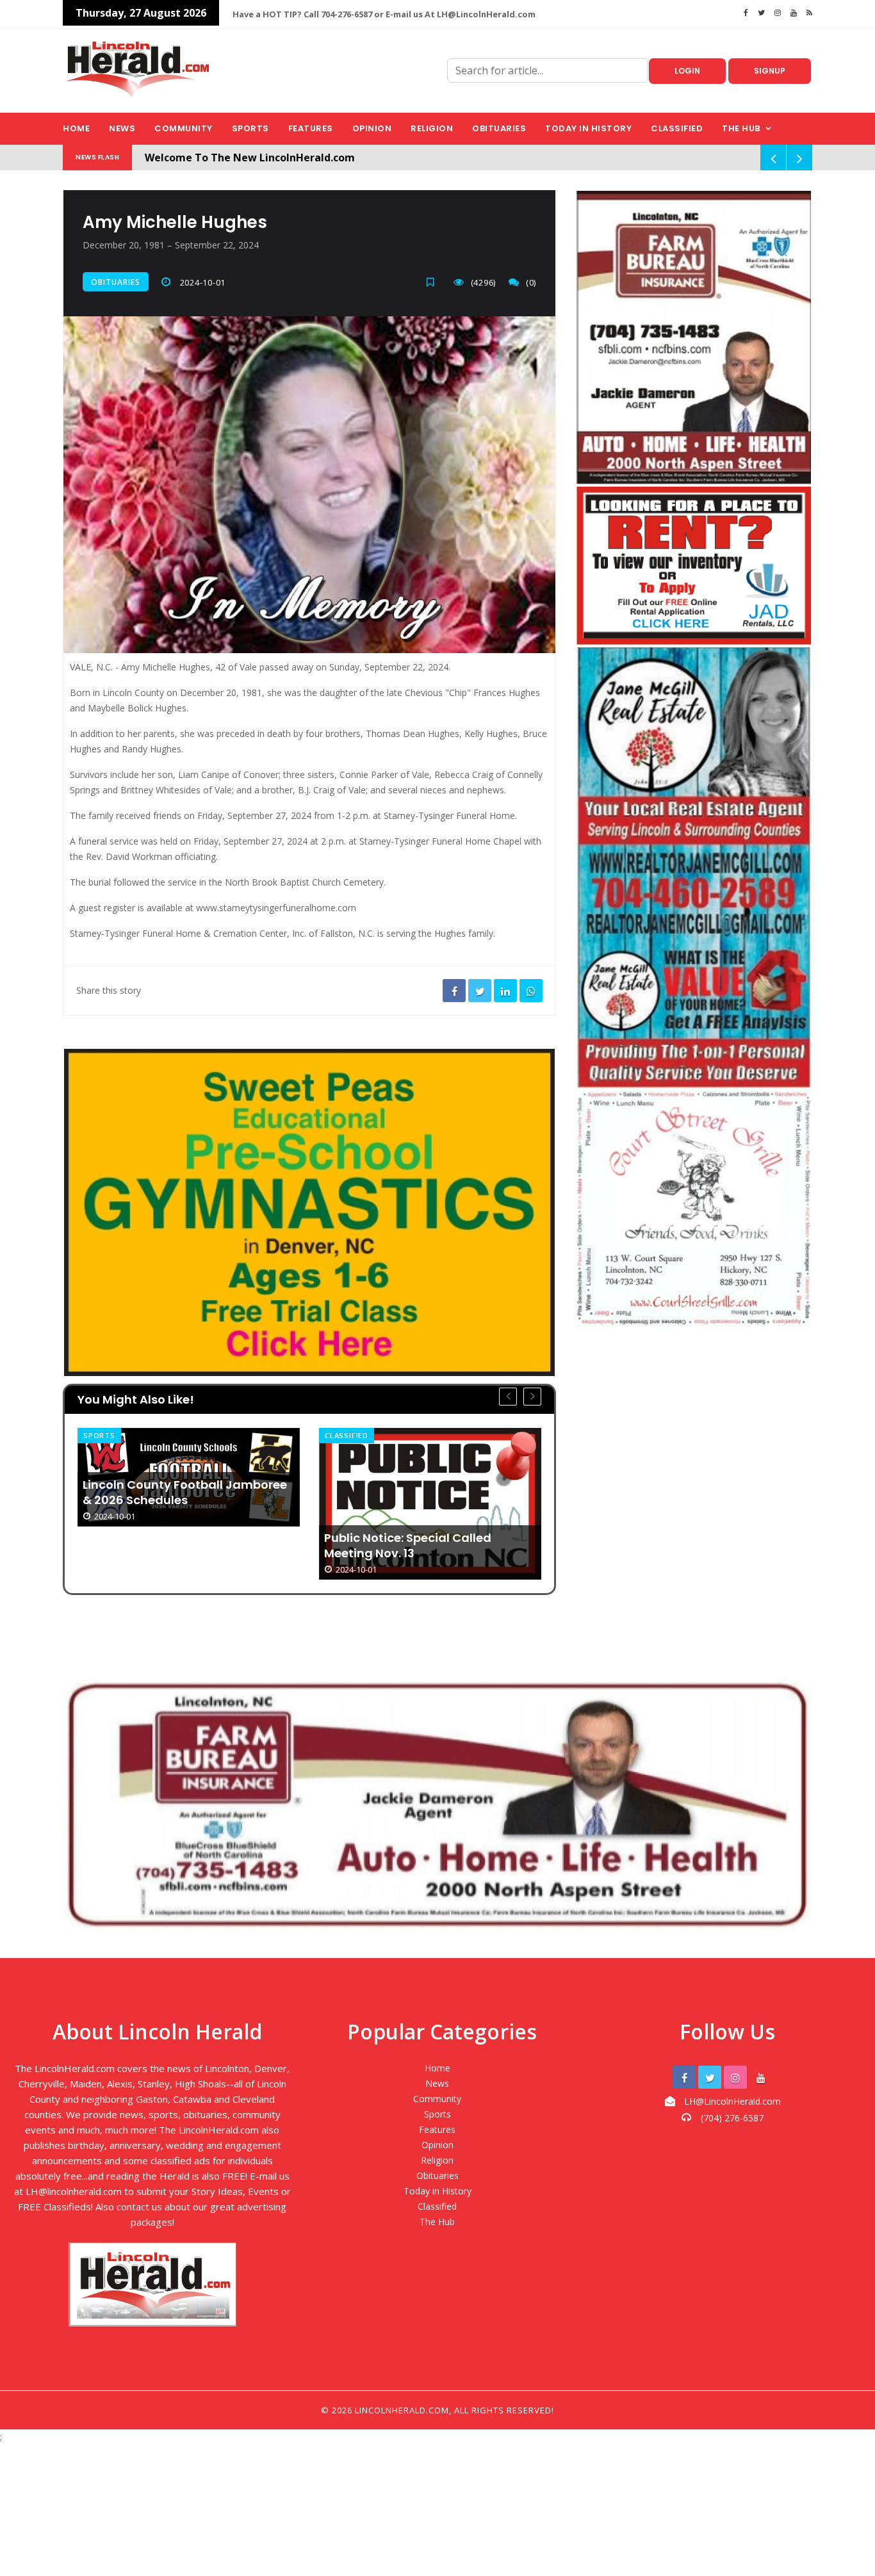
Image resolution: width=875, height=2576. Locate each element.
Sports (250, 128)
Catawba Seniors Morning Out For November (424, 1493)
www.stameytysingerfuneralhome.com (276, 908)
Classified (677, 128)
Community (184, 128)
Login (687, 71)
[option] (189, 1504)
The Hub (741, 128)
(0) (531, 282)
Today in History (588, 128)
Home (76, 128)
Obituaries (499, 128)
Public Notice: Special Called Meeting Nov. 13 (166, 1546)
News (122, 128)
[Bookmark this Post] (434, 282)
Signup (770, 71)
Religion (432, 128)
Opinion (372, 128)
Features (311, 128)
